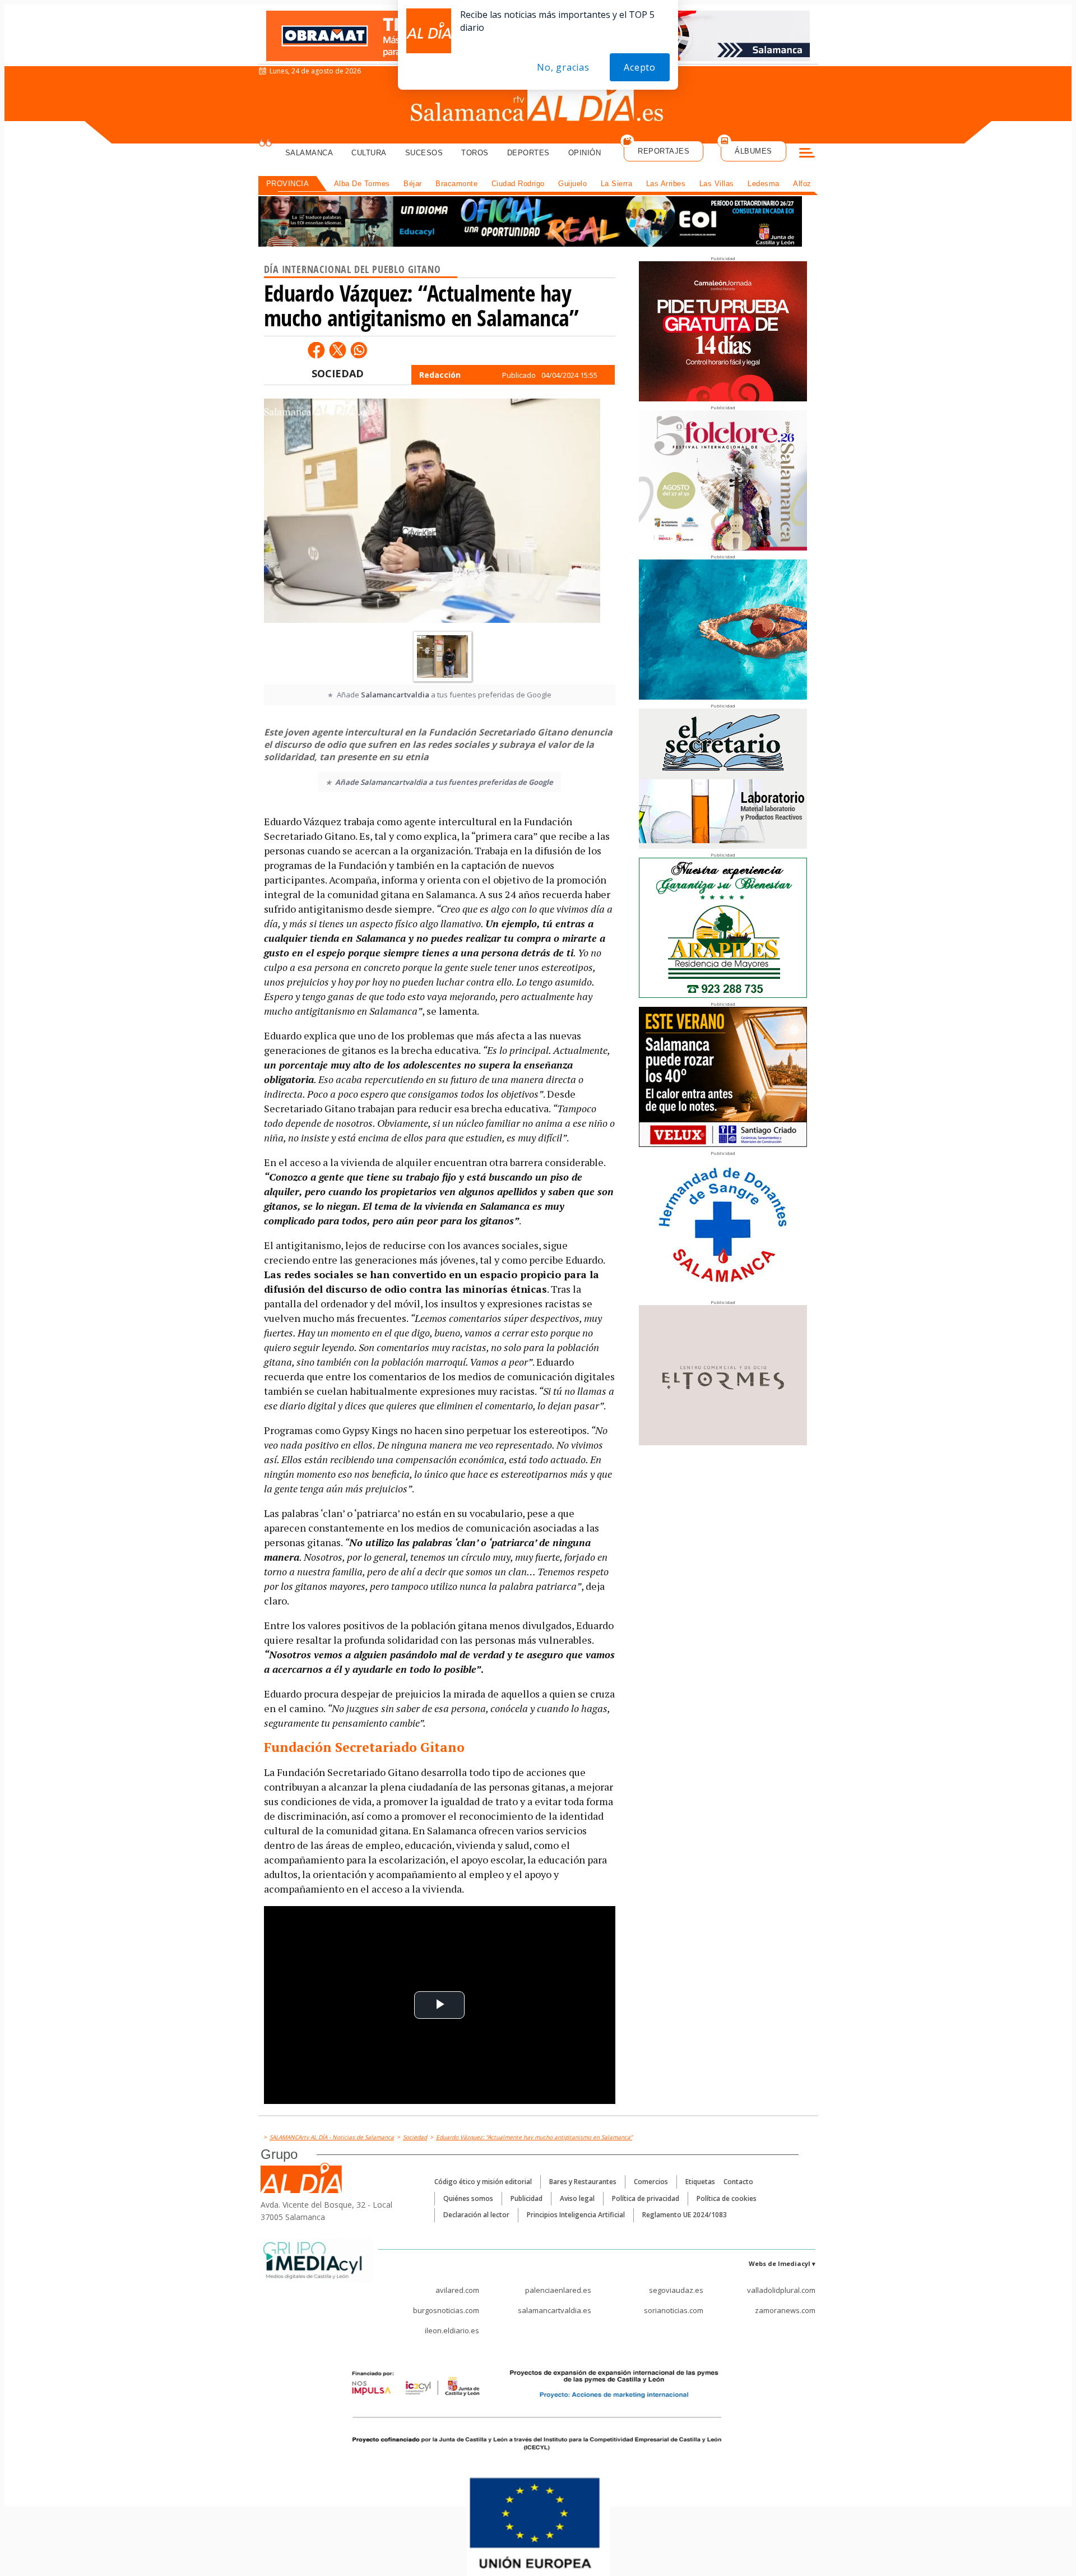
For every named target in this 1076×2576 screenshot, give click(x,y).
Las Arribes (666, 184)
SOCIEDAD (338, 373)
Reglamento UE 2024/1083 (685, 2215)
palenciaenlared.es (558, 2290)
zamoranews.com (785, 2310)
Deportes (528, 153)
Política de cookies (727, 2198)
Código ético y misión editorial (483, 2182)
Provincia (288, 184)
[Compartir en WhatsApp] (359, 350)
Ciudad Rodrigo (518, 184)
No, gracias (563, 67)
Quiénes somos (468, 2198)
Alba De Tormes (362, 184)
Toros (475, 153)
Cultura (369, 153)
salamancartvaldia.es (555, 2310)
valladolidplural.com (781, 2290)
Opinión (585, 153)
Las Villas (717, 184)
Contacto (738, 2182)
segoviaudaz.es (676, 2290)
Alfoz (802, 184)
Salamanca (309, 153)
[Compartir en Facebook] (316, 350)
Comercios (651, 2182)
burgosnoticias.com (446, 2310)
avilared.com (457, 2290)
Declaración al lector (476, 2215)
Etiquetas (700, 2182)
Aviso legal (577, 2198)
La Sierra (617, 184)
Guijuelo (572, 184)
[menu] (807, 154)
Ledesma (764, 184)
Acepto (640, 67)
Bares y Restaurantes (583, 2182)
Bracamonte (456, 184)
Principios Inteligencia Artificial (576, 2215)
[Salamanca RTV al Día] (538, 104)
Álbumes (753, 151)
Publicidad (527, 2198)
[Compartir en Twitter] (337, 350)
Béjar (413, 184)
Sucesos (424, 153)
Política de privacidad (646, 2198)
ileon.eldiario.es (452, 2330)
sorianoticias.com (674, 2310)
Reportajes (664, 151)
